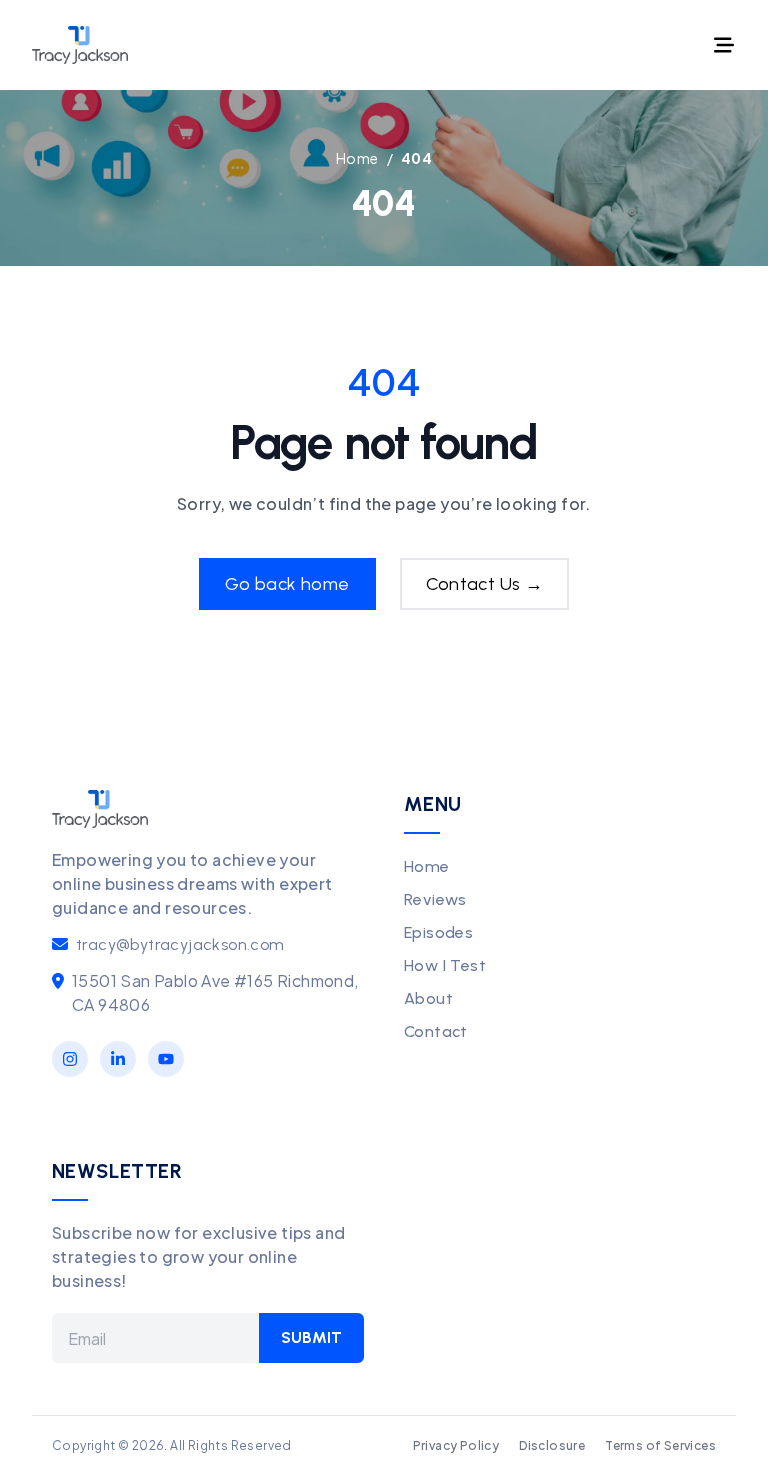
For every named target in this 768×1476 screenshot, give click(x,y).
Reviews (435, 899)
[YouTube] (166, 1059)
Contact (436, 1031)
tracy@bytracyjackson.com (180, 944)
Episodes (438, 932)
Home (427, 866)
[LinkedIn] (118, 1059)
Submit (311, 1337)
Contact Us (485, 584)
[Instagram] (70, 1059)
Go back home (287, 584)
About (428, 998)
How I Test (445, 965)
